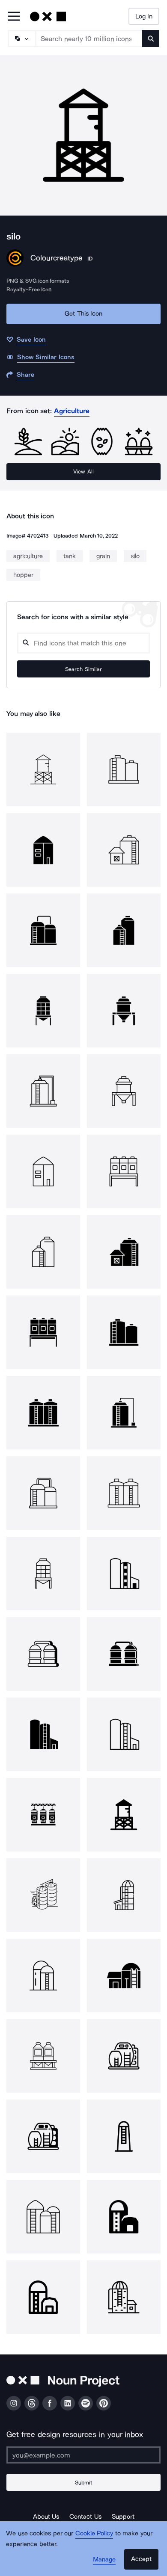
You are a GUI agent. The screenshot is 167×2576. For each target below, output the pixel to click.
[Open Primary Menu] (14, 17)
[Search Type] (21, 38)
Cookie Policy (94, 2533)
